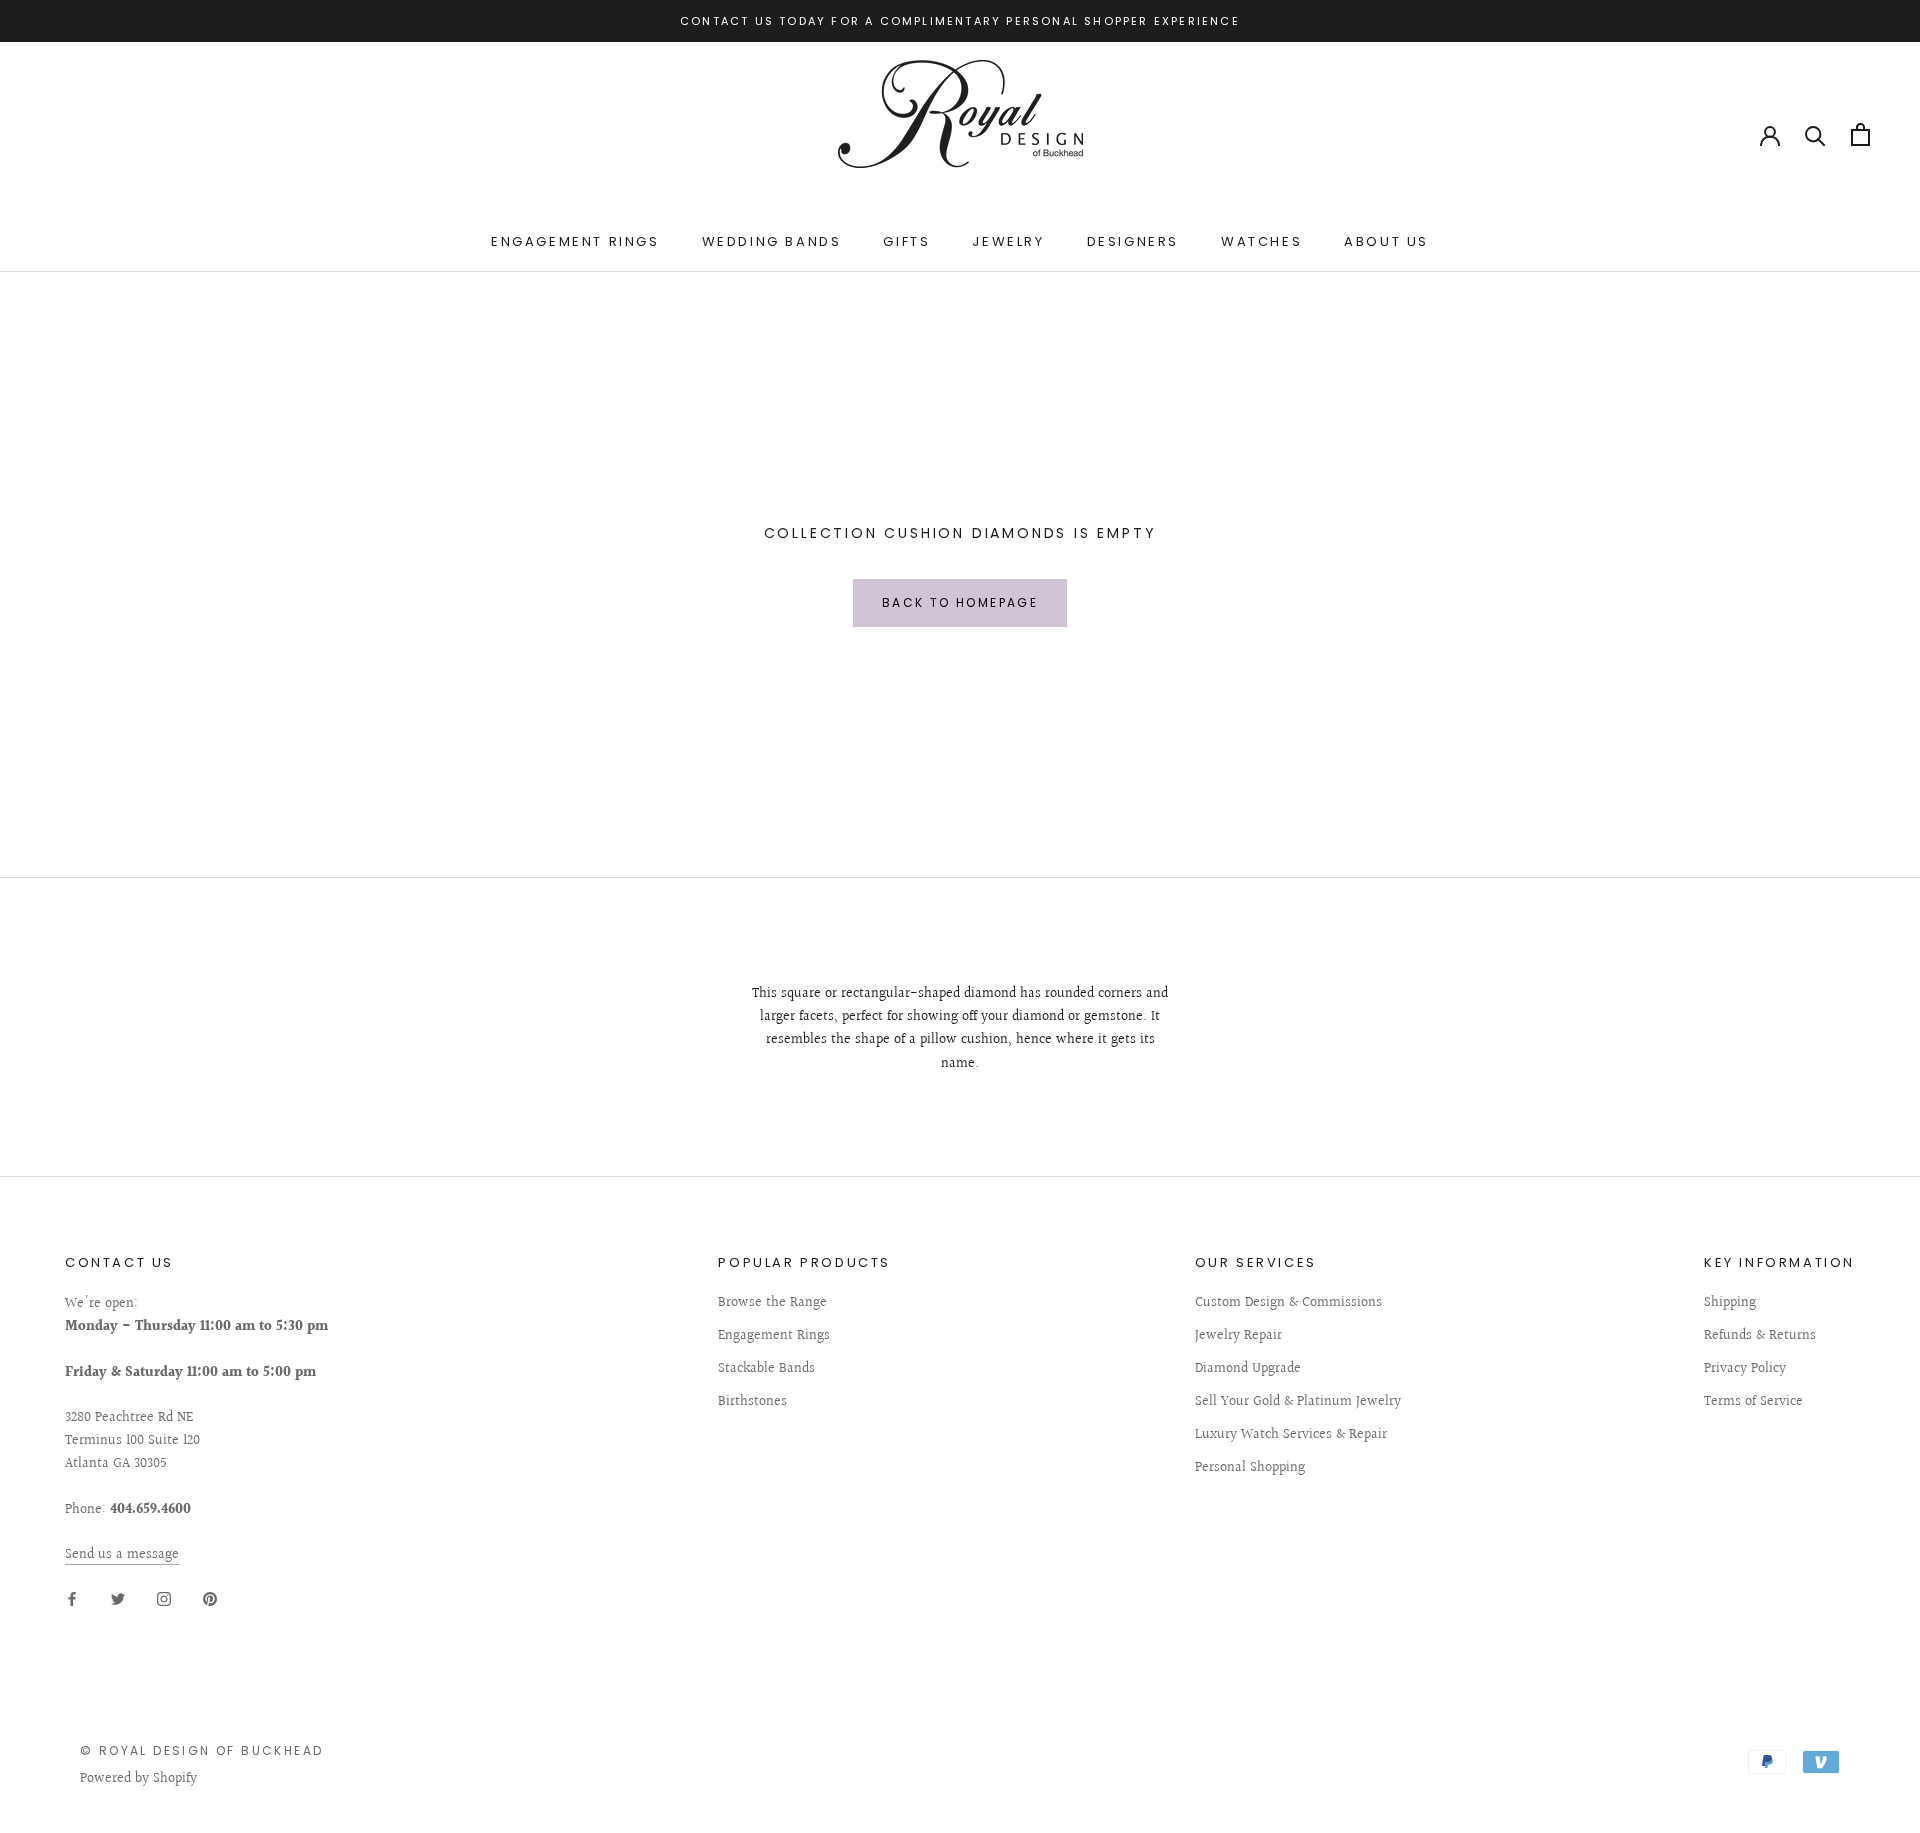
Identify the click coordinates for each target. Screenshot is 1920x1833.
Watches (1261, 241)
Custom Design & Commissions (1288, 1303)
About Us (1386, 241)
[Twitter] (118, 1598)
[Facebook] (72, 1598)
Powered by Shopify (138, 1779)
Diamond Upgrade (1248, 1369)
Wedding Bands (772, 241)
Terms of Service (1753, 1402)
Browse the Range (772, 1303)
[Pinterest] (210, 1598)
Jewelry (1008, 241)
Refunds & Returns (1760, 1336)
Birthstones (752, 1402)
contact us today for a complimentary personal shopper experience (960, 21)
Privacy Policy (1745, 1369)
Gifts (906, 241)
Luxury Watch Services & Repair (1291, 1435)
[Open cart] (1860, 134)
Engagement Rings (575, 241)
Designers (1133, 241)
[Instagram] (164, 1598)
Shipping (1730, 1303)
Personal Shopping (1250, 1468)
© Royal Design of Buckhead (201, 1750)
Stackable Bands (766, 1369)
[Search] (1815, 134)
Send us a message (122, 1555)
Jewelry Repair (1238, 1336)
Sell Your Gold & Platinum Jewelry (1298, 1402)
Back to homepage (960, 602)
